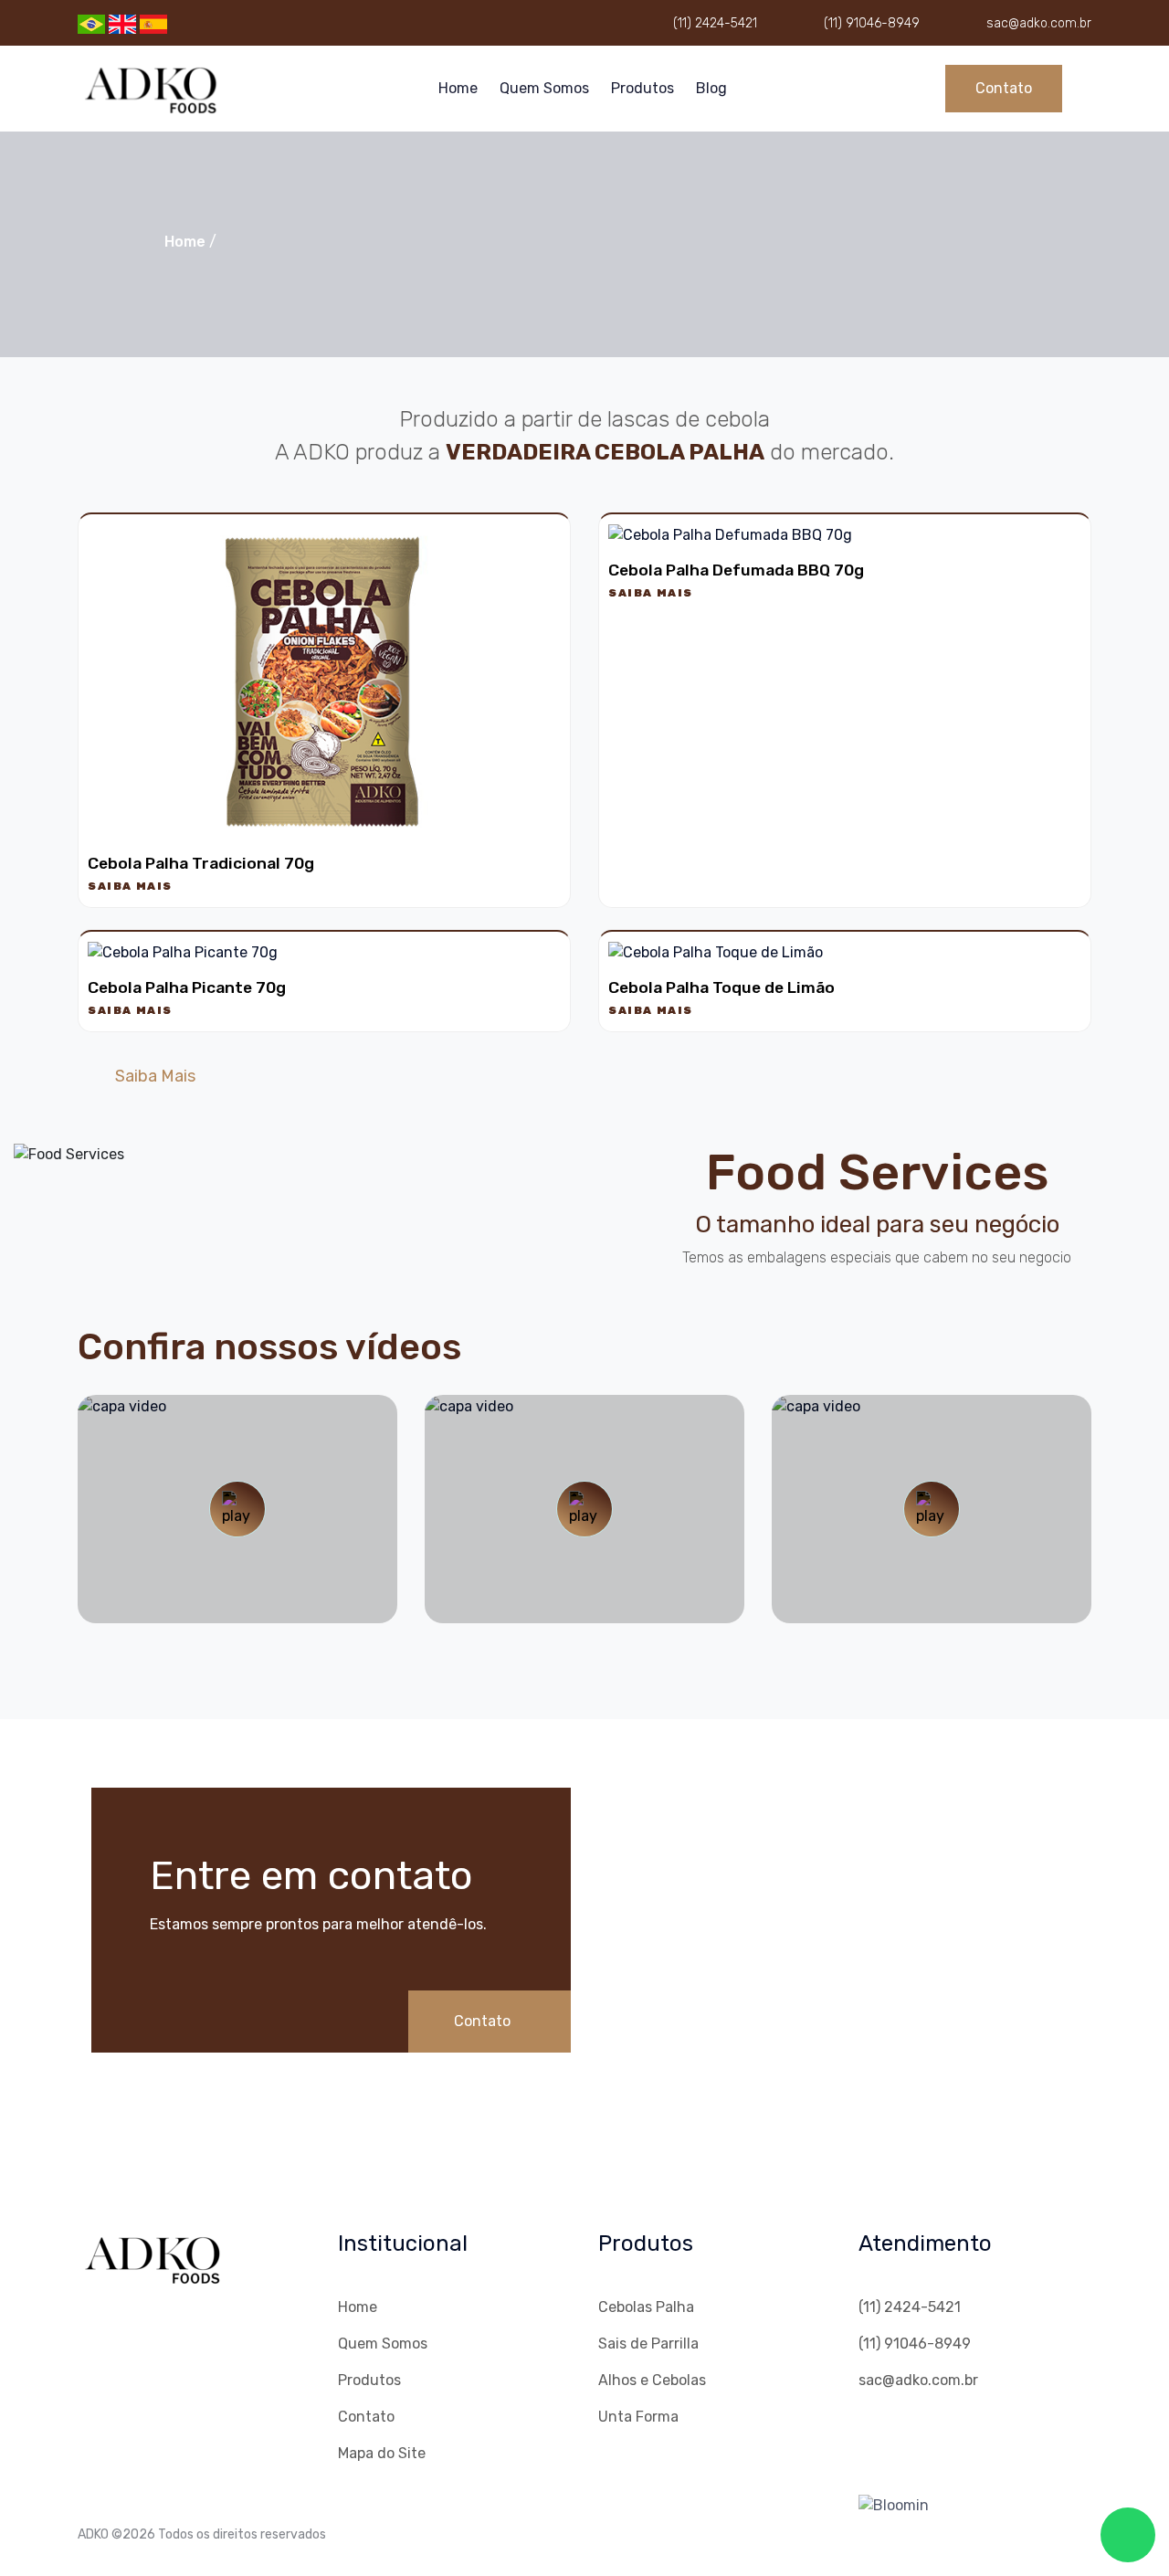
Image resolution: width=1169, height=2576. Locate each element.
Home (458, 88)
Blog (711, 88)
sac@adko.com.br (1039, 23)
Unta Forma (638, 2417)
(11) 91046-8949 (872, 23)
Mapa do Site (382, 2453)
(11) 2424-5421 (715, 23)
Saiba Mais (130, 886)
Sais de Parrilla (648, 2344)
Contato (1004, 88)
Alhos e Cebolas (652, 2380)
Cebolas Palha (646, 2307)
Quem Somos (544, 88)
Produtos (642, 88)
